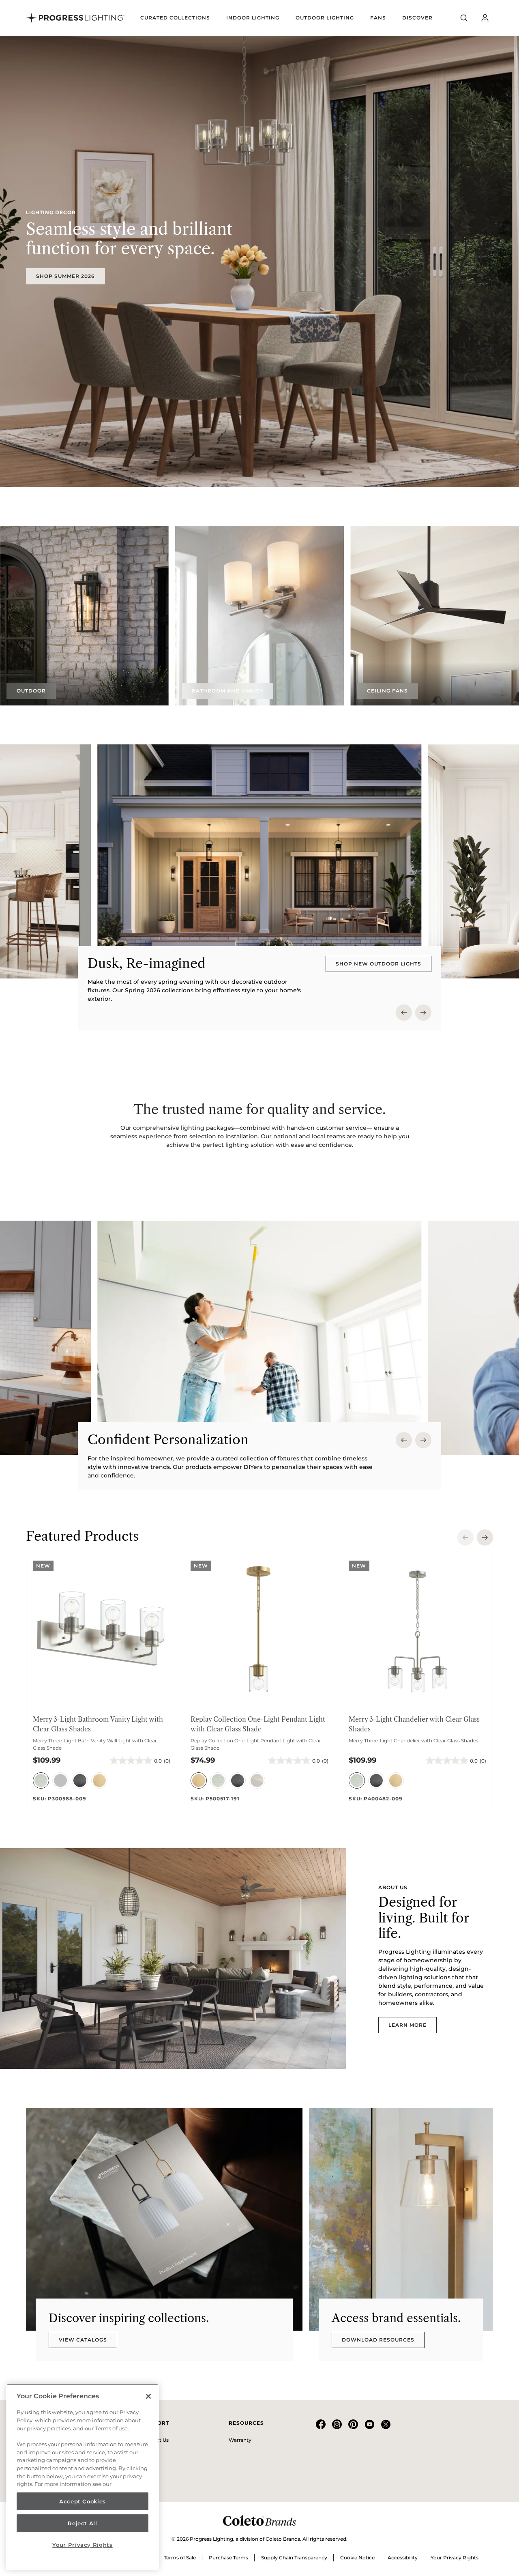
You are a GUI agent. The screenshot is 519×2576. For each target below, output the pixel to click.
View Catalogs (83, 2340)
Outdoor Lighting (325, 18)
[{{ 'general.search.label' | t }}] (464, 18)
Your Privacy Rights (455, 2558)
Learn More (407, 2025)
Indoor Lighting (253, 18)
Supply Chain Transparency (294, 2558)
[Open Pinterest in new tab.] (353, 2427)
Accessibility (403, 2558)
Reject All (83, 2523)
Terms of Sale (180, 2558)
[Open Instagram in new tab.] (337, 2427)
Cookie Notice (357, 2558)
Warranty (240, 2440)
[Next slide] (423, 1013)
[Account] (485, 18)
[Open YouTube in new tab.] (369, 2427)
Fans (378, 18)
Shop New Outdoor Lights (379, 964)
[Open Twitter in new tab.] (386, 2427)
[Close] (148, 2396)
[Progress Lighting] (75, 18)
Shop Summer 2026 (65, 276)
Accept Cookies (83, 2501)
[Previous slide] (404, 1013)
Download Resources (378, 2340)
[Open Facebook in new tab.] (321, 2427)
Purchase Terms (228, 2558)
